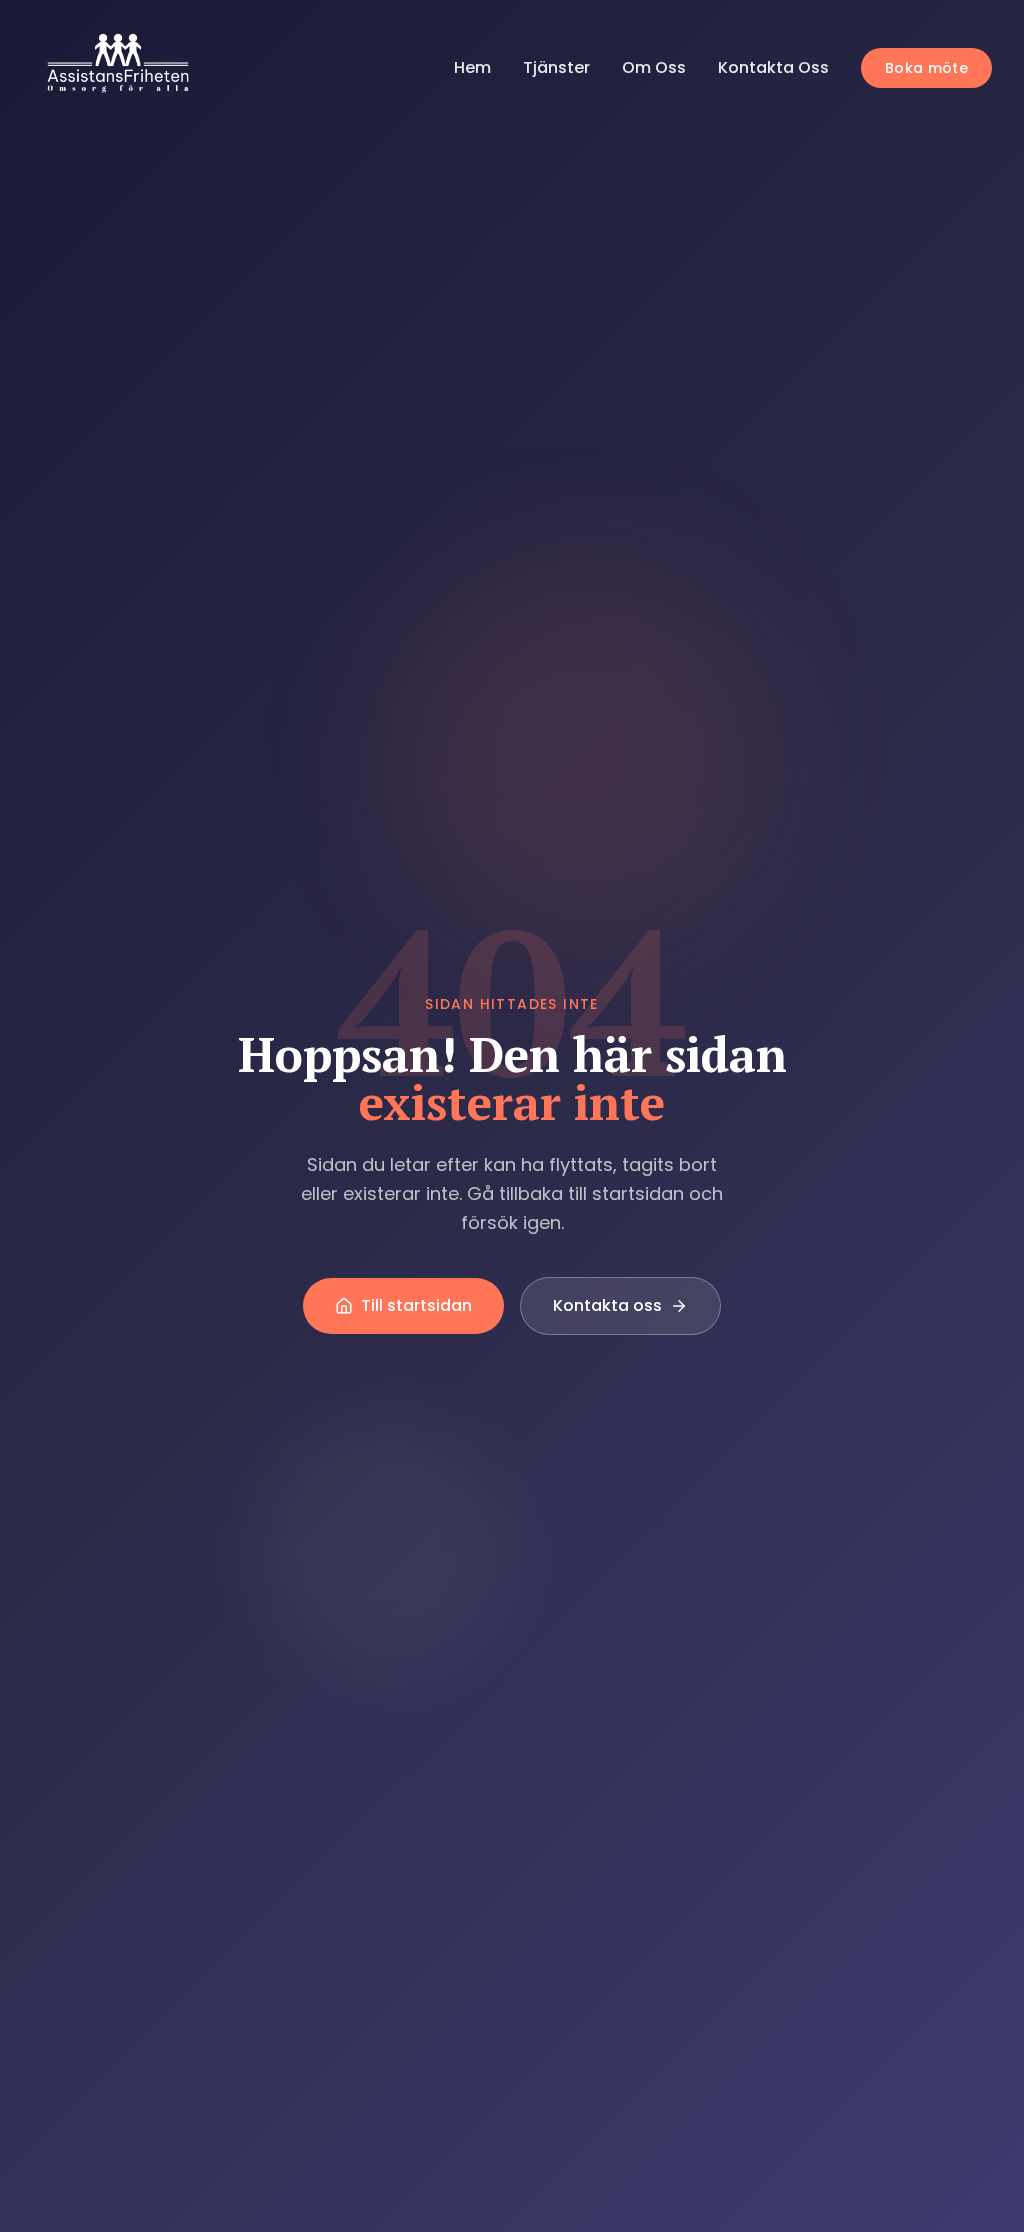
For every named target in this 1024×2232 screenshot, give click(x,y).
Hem (472, 67)
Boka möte (926, 68)
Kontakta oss (607, 1305)
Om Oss (654, 67)
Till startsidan (416, 1305)
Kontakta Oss (773, 67)
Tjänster (556, 67)
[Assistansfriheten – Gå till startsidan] (122, 68)
